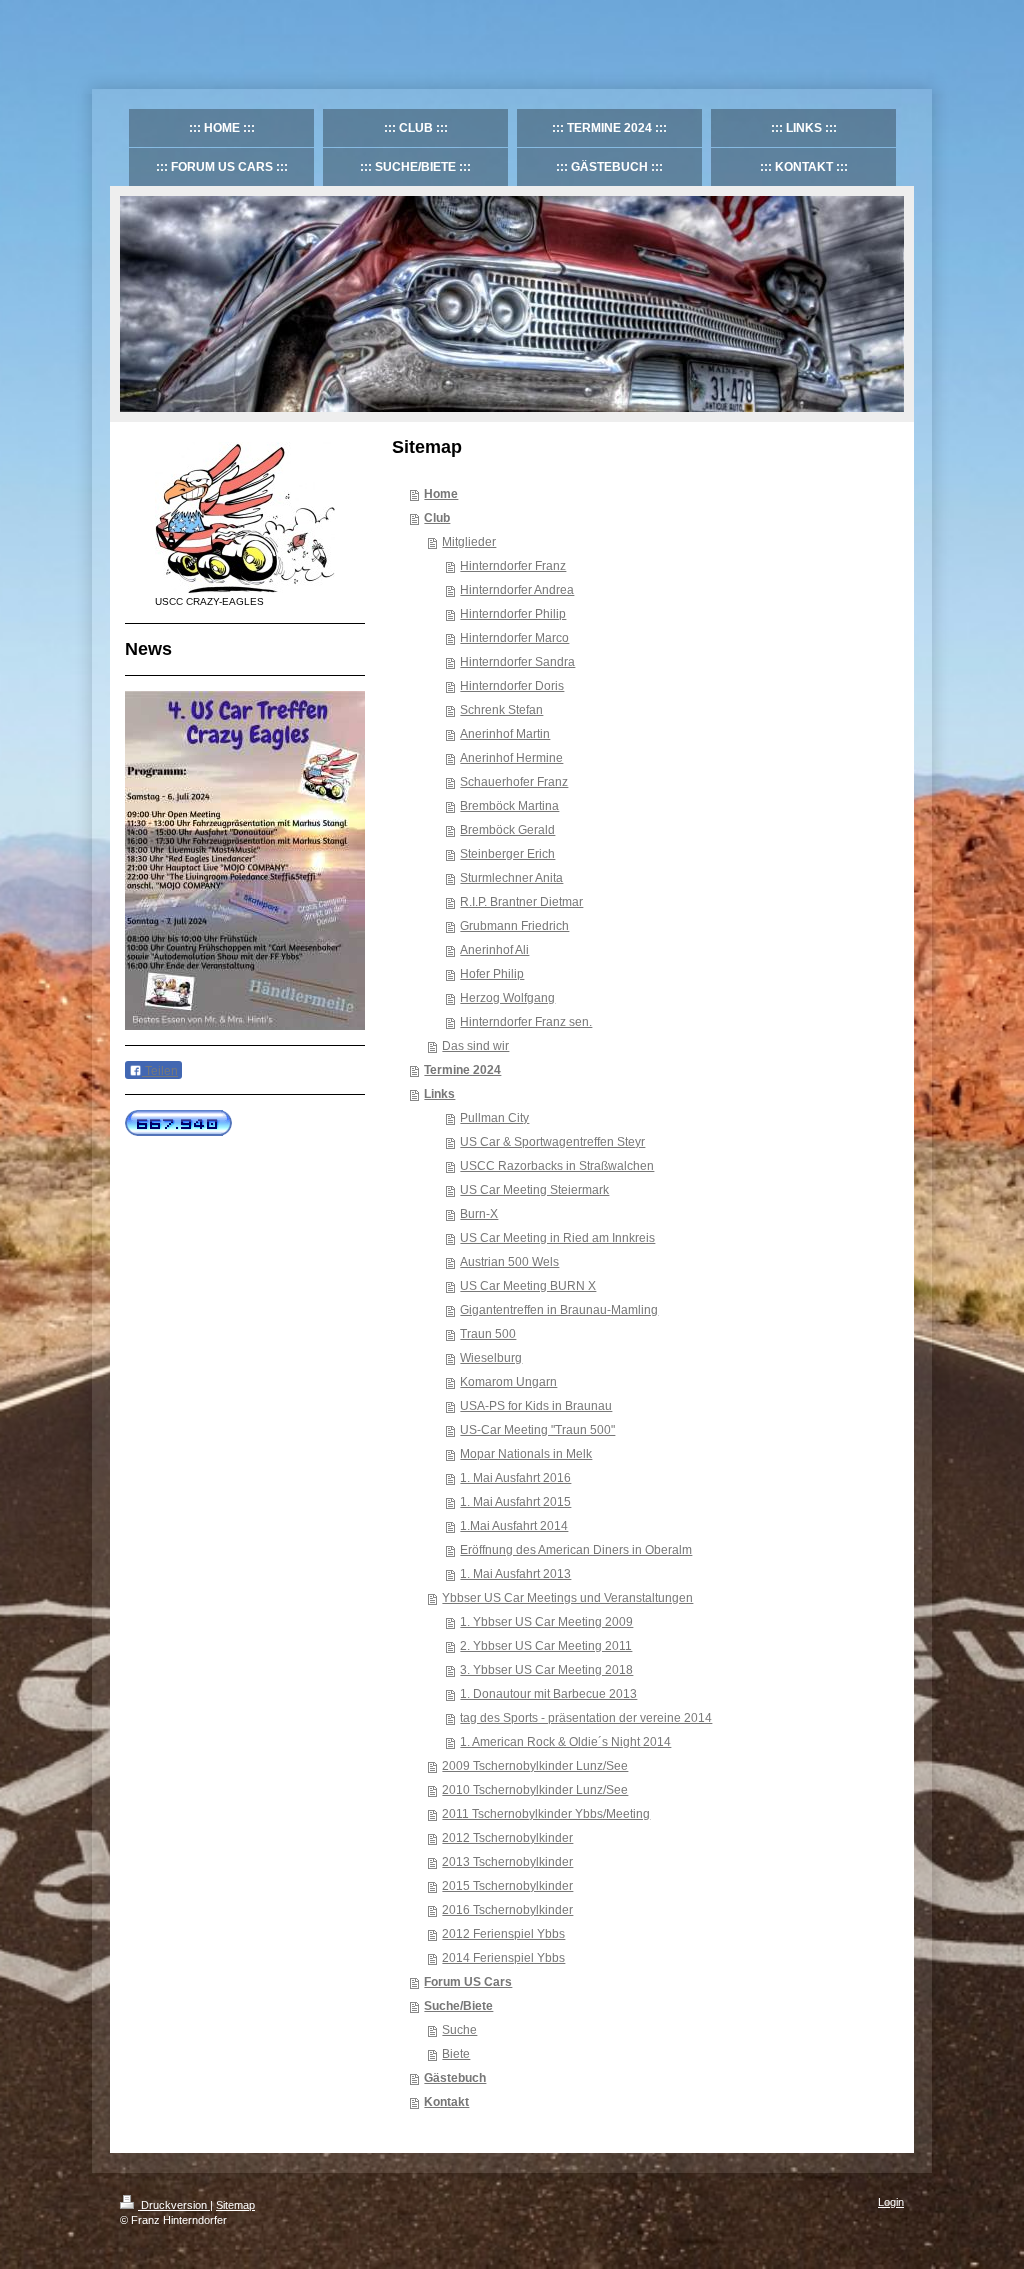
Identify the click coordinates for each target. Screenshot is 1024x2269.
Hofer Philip (492, 974)
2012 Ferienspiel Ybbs (503, 1934)
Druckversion (174, 2205)
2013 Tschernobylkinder (507, 1862)
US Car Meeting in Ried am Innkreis (557, 1238)
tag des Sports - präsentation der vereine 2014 (586, 1718)
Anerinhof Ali (494, 950)
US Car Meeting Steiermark (534, 1190)
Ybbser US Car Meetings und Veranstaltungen (567, 1598)
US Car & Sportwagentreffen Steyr (552, 1142)
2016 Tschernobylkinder (507, 1910)
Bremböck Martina (509, 806)
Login (891, 2202)
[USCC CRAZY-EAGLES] (245, 518)
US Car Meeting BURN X (528, 1286)
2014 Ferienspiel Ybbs (503, 1958)
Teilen (160, 1071)
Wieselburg (491, 1358)
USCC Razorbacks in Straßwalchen (557, 1166)
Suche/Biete (458, 2006)
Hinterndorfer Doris (512, 686)
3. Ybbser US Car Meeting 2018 (546, 1670)
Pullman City (494, 1118)
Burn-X (479, 1214)
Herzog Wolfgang (507, 998)
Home (441, 494)
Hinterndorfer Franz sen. (526, 1022)
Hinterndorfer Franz (513, 566)
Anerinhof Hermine (511, 758)
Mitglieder (469, 542)
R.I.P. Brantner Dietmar (521, 902)
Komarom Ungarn (508, 1382)
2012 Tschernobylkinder (507, 1838)
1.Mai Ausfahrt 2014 (514, 1526)
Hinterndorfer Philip (513, 614)
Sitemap (235, 2205)
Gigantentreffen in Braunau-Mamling (559, 1310)
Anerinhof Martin (505, 734)
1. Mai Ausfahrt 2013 (515, 1574)
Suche (459, 2030)
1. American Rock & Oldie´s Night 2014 (565, 1742)
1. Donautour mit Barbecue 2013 (548, 1694)
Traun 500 (488, 1334)
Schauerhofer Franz (514, 782)
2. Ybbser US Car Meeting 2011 (546, 1646)
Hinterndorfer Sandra (517, 662)
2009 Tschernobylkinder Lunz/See (535, 1766)
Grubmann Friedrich (514, 926)
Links (439, 1094)
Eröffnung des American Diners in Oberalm (576, 1550)
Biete (456, 2054)
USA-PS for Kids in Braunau (536, 1406)
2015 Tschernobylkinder (507, 1886)
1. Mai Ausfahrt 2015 (515, 1502)
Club (437, 518)
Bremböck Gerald (507, 830)
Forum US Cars (468, 1982)
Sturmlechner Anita (511, 878)
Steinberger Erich (507, 854)
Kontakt (446, 2102)
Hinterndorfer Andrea (517, 590)
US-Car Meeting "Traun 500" (537, 1430)
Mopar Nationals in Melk (526, 1454)
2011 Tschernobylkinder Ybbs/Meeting (546, 1814)
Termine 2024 (462, 1070)
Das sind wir (475, 1046)
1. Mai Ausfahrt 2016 (515, 1478)
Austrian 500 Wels (509, 1262)
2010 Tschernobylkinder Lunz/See (535, 1790)
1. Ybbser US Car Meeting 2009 (546, 1622)
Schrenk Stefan (501, 710)
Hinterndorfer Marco (514, 638)
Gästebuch (455, 2078)
